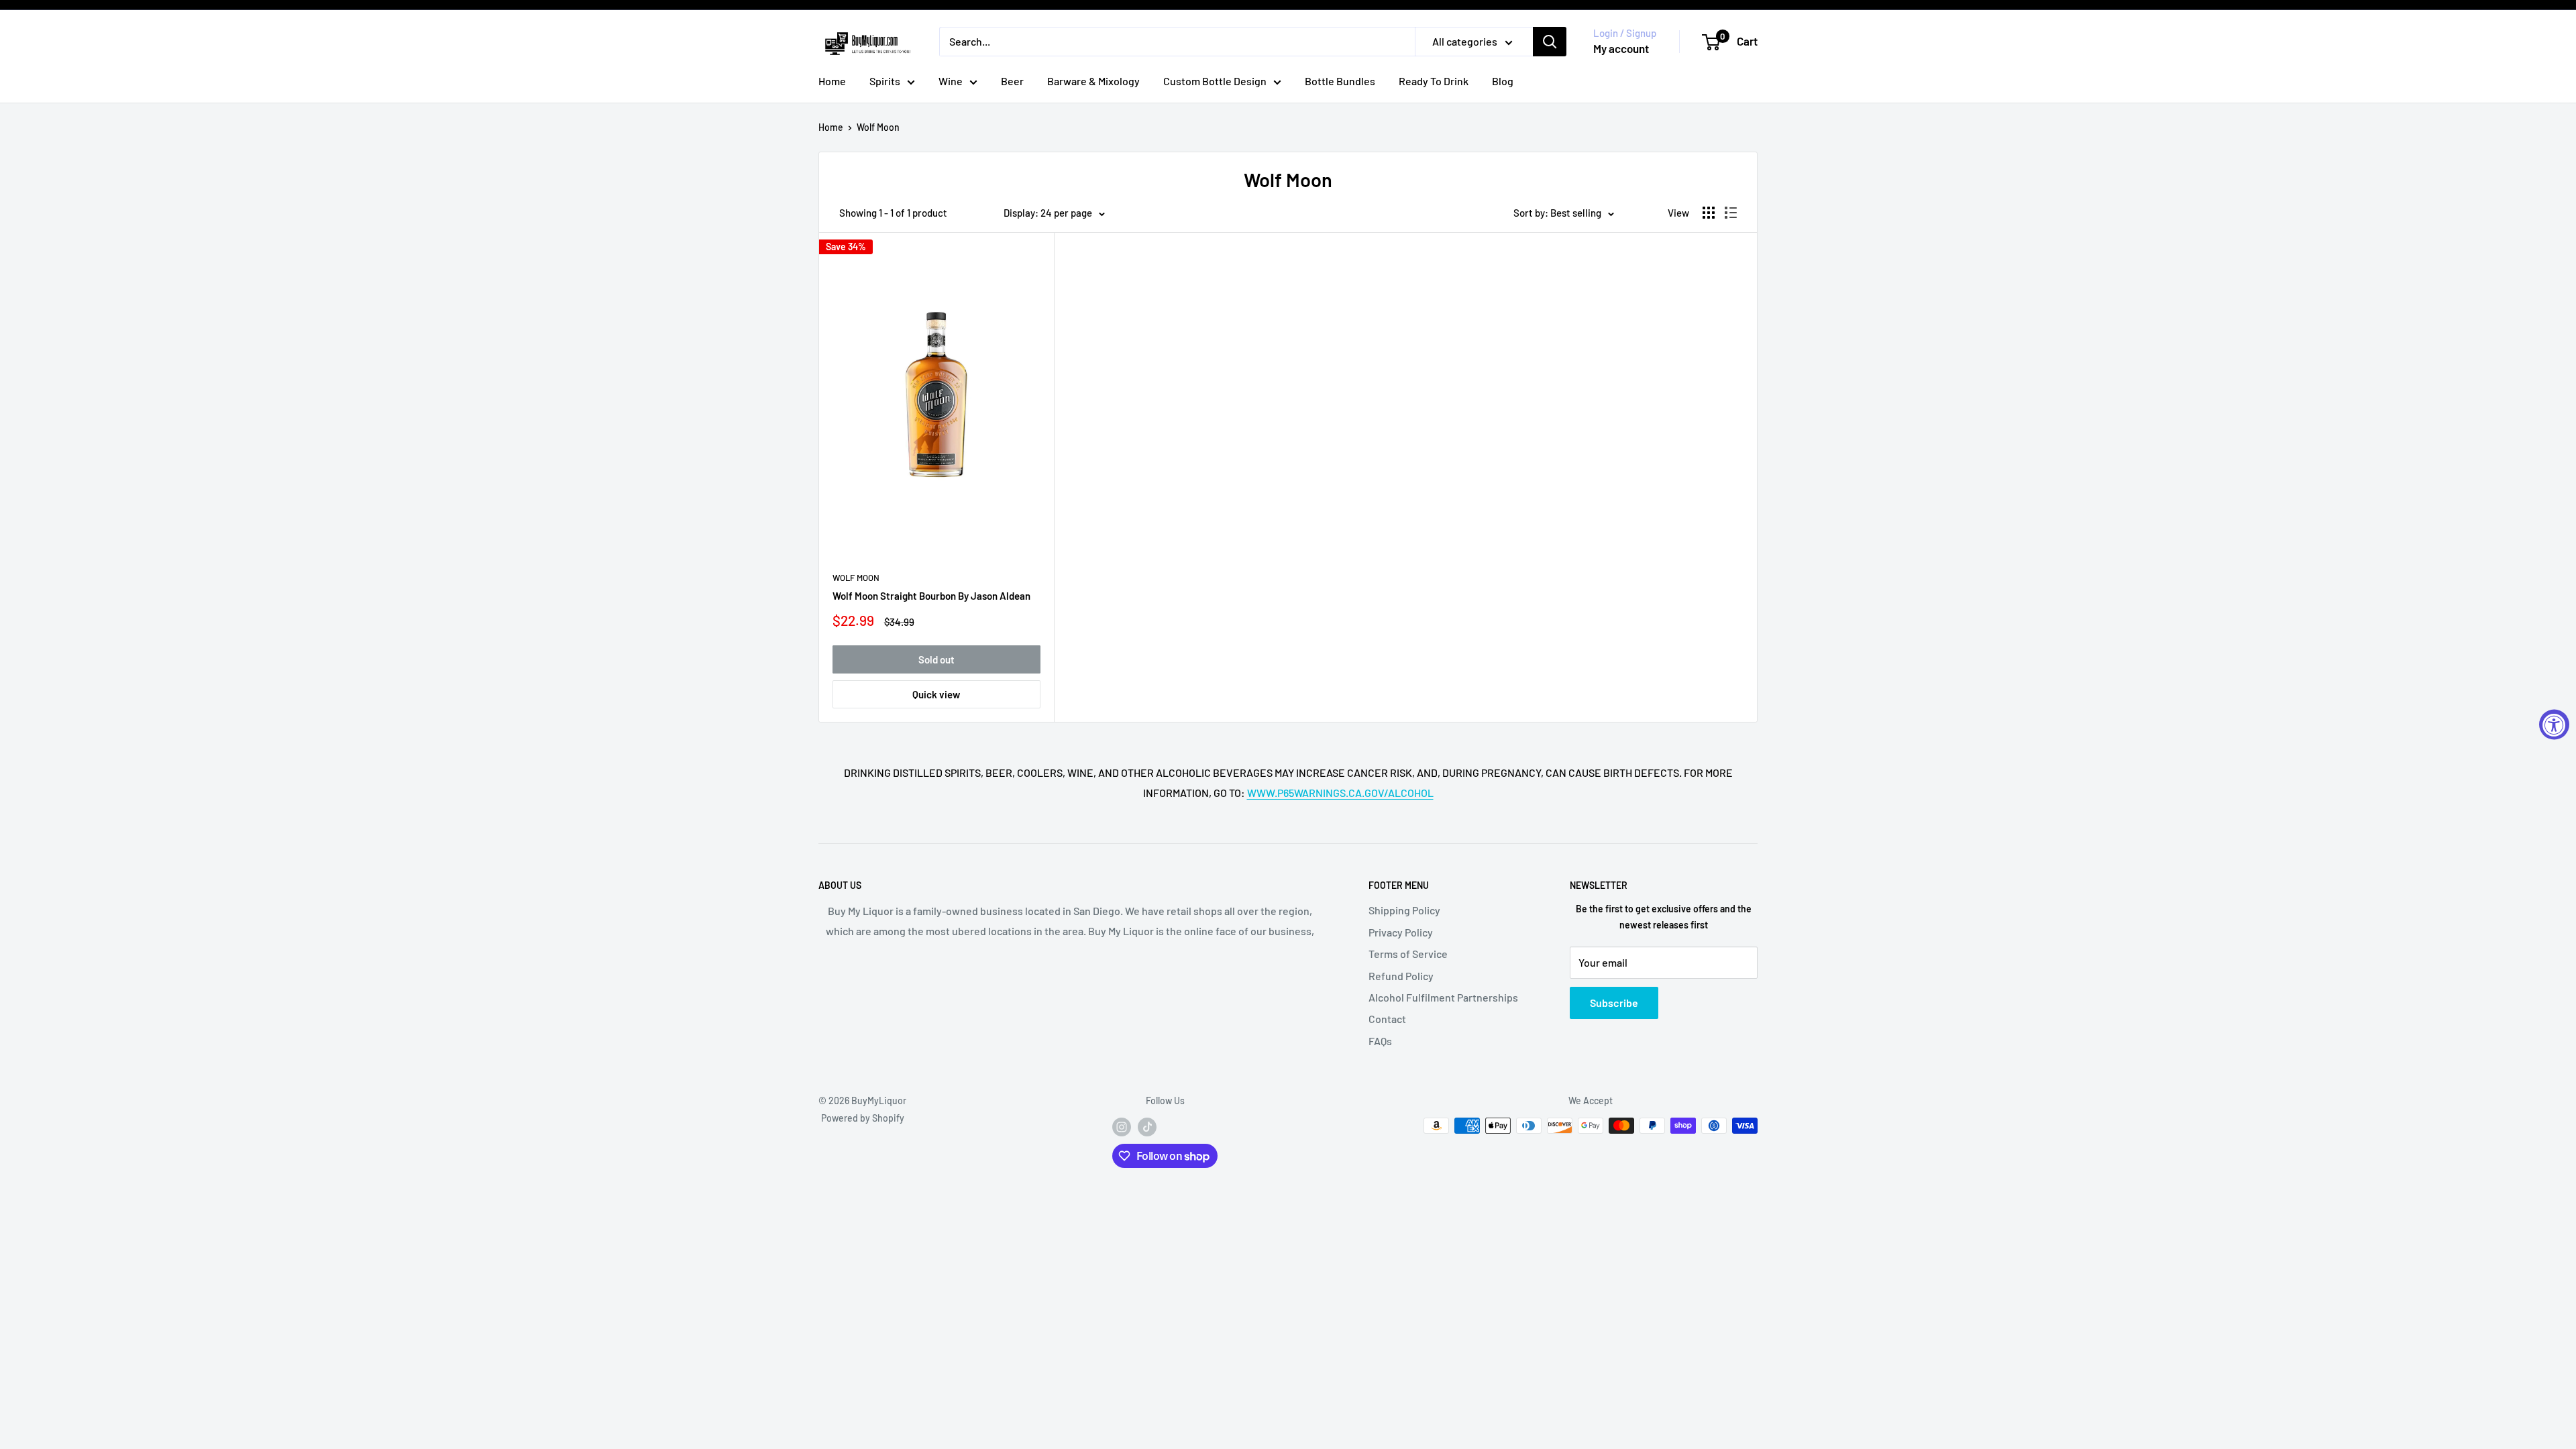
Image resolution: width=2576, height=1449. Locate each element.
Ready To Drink (1434, 81)
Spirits (885, 81)
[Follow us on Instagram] (1122, 1127)
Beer (1012, 81)
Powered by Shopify (863, 1118)
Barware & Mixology (1093, 81)
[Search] (1550, 42)
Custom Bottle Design (1215, 81)
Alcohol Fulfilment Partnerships (1443, 997)
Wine (951, 81)
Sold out (936, 659)
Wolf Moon (878, 127)
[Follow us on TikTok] (1147, 1127)
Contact (1387, 1019)
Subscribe (1614, 1003)
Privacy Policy (1401, 932)
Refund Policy (1401, 976)
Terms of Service (1408, 954)
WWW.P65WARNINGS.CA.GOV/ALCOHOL (1340, 793)
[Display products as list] (1731, 213)
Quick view (936, 694)
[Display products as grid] (1709, 213)
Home (832, 81)
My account (1621, 48)
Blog (1503, 81)
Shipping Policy (1404, 910)
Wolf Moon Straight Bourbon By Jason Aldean (931, 596)
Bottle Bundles (1340, 81)
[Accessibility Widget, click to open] (2554, 725)
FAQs (1380, 1041)
